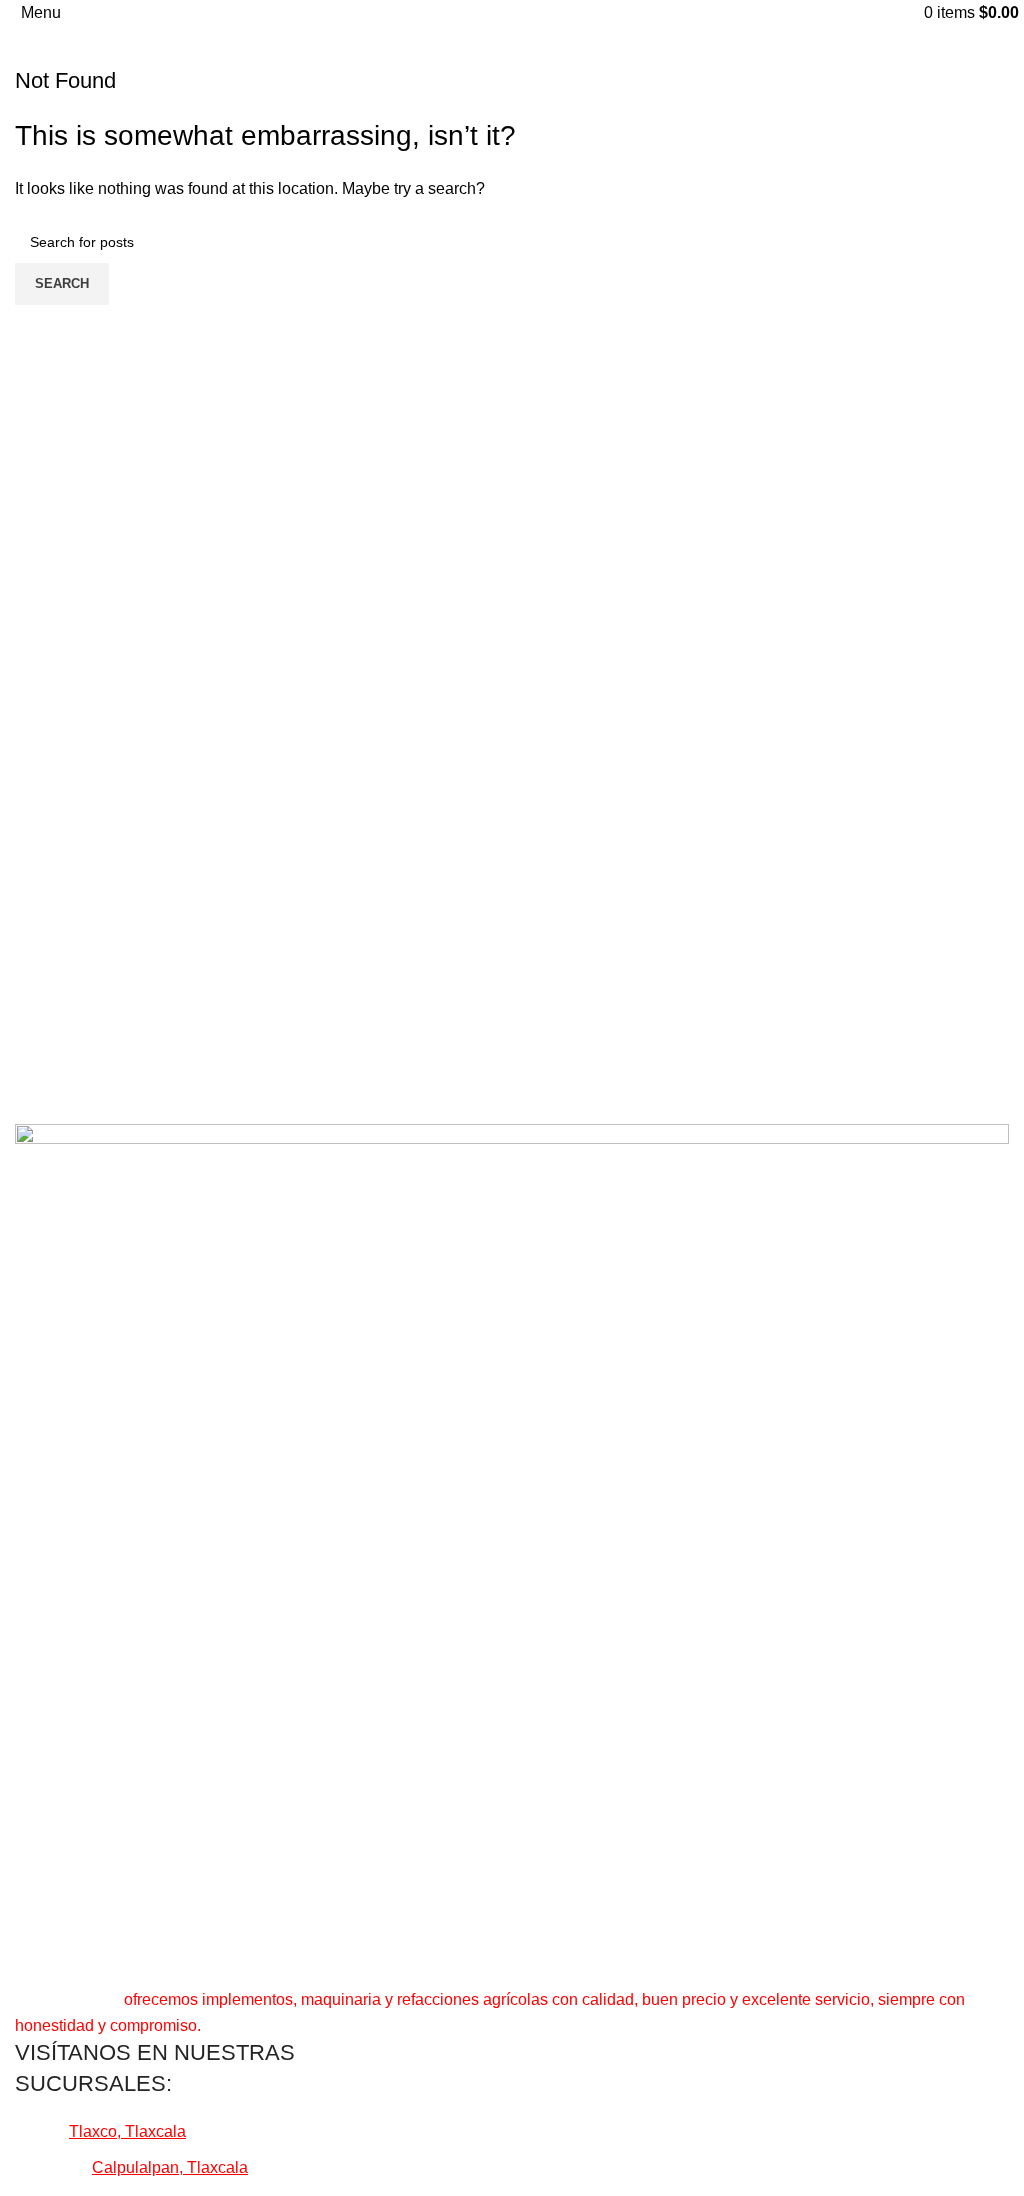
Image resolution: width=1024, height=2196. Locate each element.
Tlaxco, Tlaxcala (127, 2131)
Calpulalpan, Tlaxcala (170, 2167)
